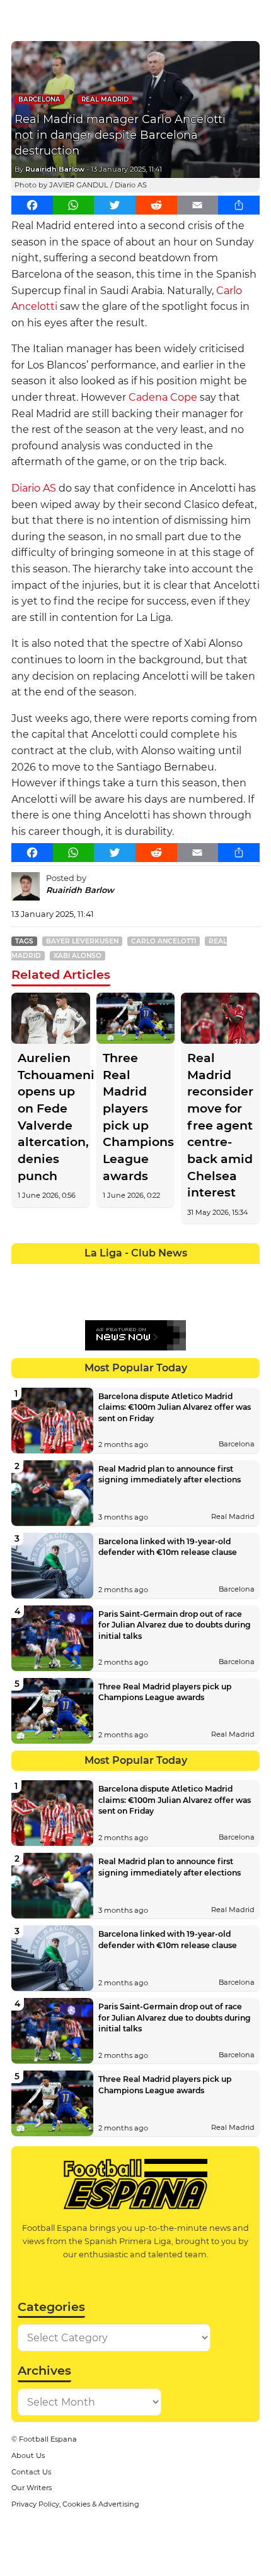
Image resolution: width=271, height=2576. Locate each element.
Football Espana (48, 2439)
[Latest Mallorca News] (24, 1298)
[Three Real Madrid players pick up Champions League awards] (136, 1018)
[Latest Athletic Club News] (48, 1273)
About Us (28, 2455)
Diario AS (34, 488)
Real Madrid (105, 99)
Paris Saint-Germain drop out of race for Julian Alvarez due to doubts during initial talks (175, 1625)
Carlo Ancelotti (164, 941)
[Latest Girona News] (222, 1273)
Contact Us (31, 2472)
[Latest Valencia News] (222, 1298)
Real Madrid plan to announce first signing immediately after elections (170, 1474)
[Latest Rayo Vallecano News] (73, 1298)
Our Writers (32, 2488)
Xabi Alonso (78, 956)
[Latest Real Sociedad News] (172, 1298)
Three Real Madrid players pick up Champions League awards (136, 1117)
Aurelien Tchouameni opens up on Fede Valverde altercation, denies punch (51, 1117)
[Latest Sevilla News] (198, 1298)
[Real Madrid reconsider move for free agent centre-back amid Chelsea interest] (220, 1018)
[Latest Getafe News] (198, 1273)
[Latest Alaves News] (24, 1273)
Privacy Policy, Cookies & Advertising (75, 2504)
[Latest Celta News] (123, 1273)
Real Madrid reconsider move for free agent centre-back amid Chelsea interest (220, 1125)
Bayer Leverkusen (82, 941)
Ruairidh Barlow (55, 169)
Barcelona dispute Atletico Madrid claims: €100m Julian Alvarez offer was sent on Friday (175, 1407)
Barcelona (39, 99)
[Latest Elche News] (148, 1273)
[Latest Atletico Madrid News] (73, 1273)
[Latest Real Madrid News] (123, 1298)
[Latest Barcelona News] (98, 1273)
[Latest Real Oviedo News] (148, 1298)
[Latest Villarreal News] (247, 1298)
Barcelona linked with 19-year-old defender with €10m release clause (168, 1547)
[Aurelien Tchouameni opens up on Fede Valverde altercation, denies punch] (51, 1018)
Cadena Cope (163, 397)
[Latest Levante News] (247, 1273)
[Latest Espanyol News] (172, 1273)
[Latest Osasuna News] (48, 1298)
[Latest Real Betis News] (98, 1298)
